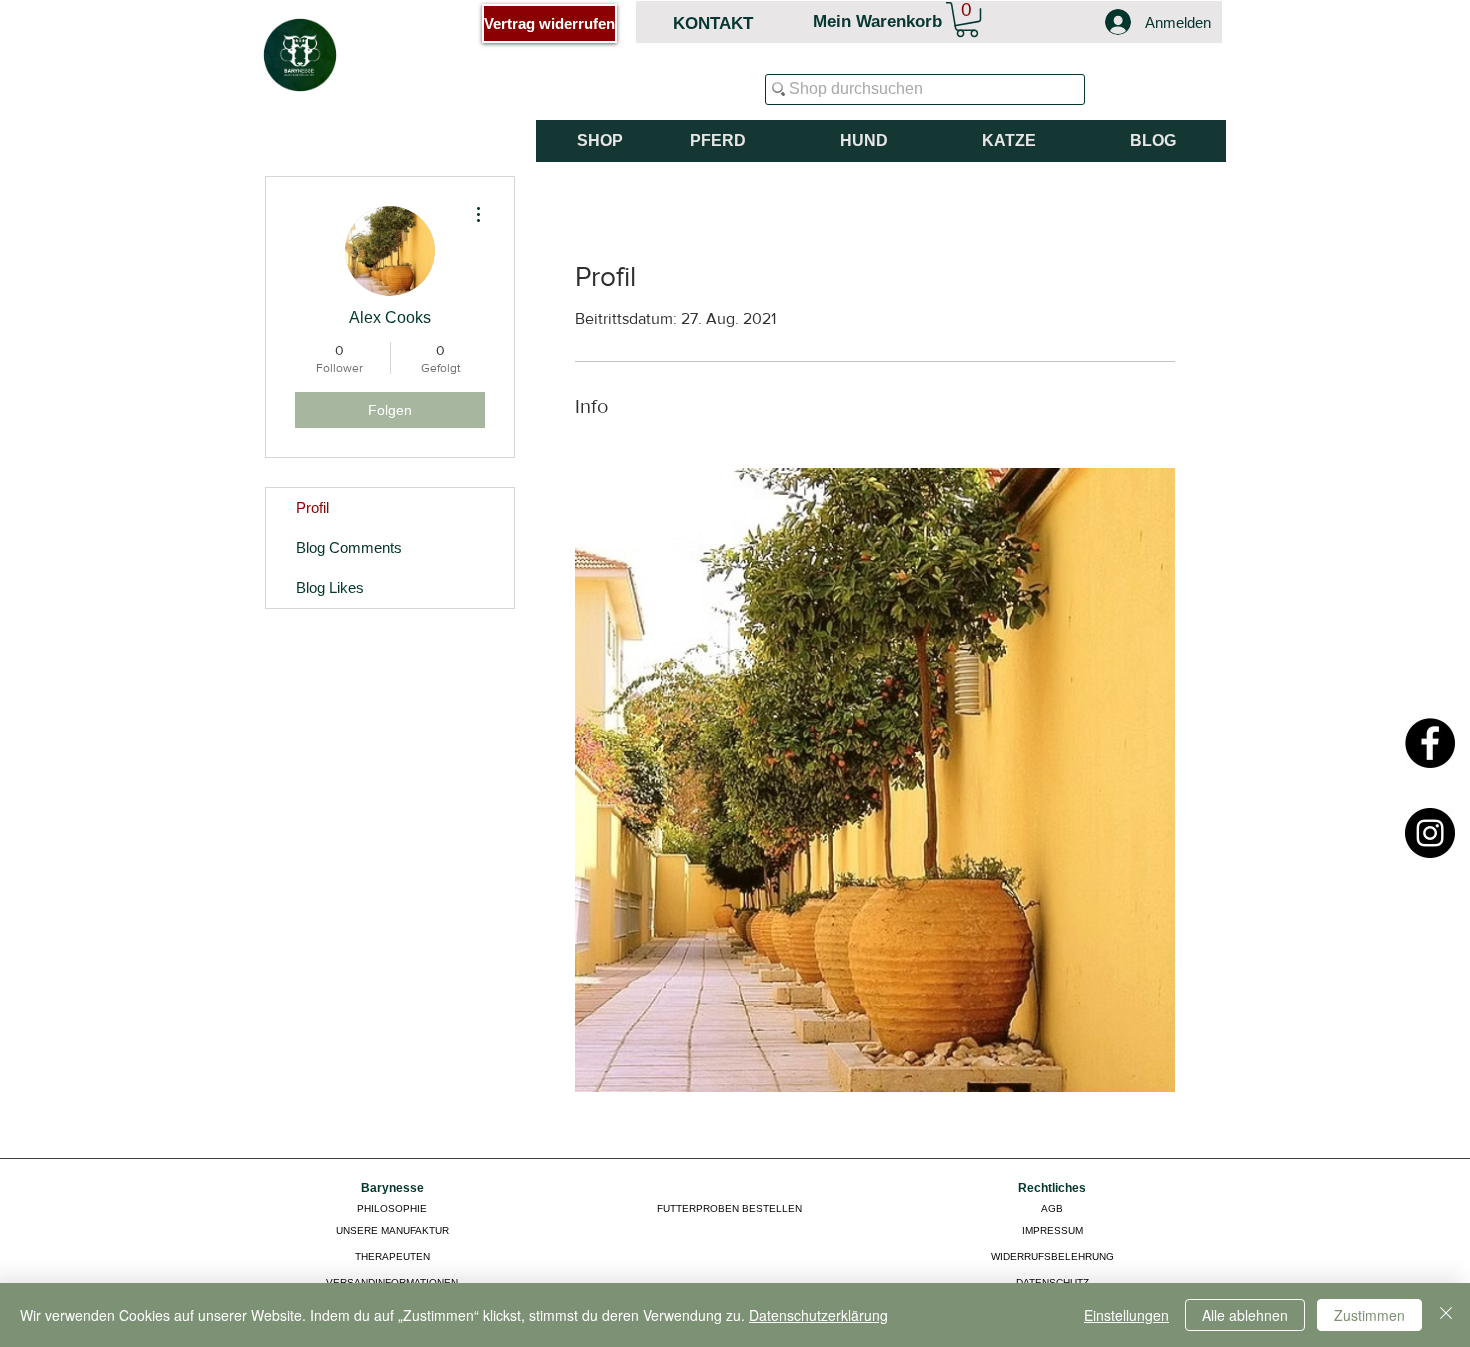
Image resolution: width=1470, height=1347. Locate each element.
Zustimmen (1369, 1315)
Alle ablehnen (1245, 1315)
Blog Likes (330, 587)
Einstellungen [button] (1126, 1315)
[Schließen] (1446, 1315)
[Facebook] (1430, 743)
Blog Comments (349, 547)
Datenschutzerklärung (818, 1315)
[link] (967, 19)
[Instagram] (1430, 833)
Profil (312, 507)
